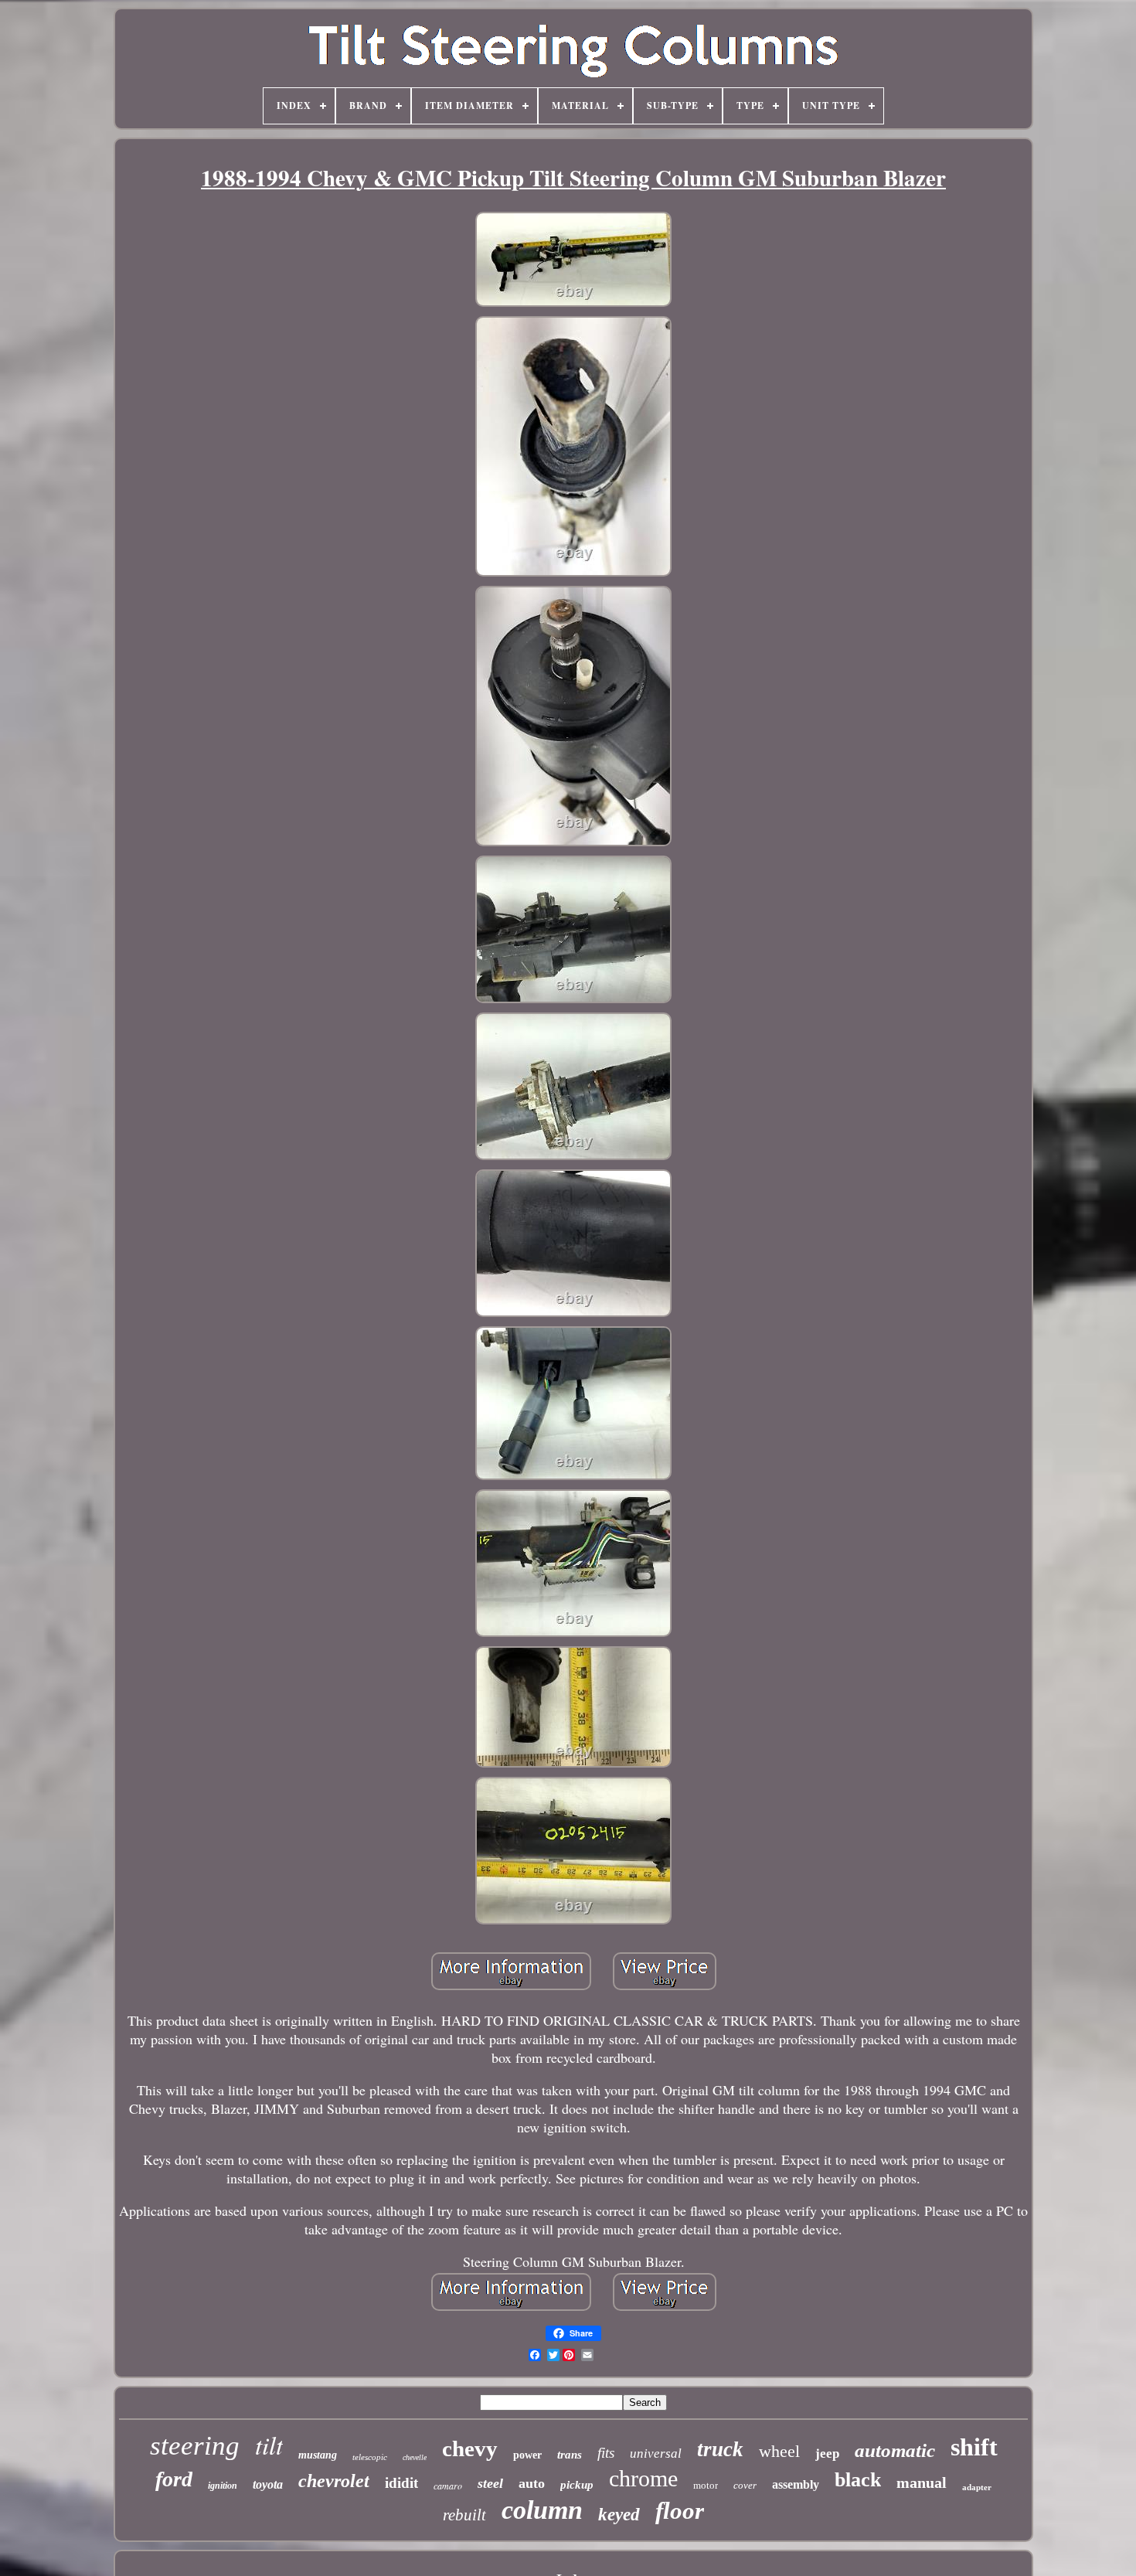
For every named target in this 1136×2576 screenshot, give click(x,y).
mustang (318, 2455)
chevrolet (334, 2481)
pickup (577, 2485)
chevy (470, 2448)
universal (656, 2453)
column (542, 2510)
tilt (269, 2445)
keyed (619, 2515)
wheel (779, 2451)
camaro (448, 2486)
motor (706, 2485)
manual (922, 2482)
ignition (223, 2486)
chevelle (415, 2457)
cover (745, 2485)
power (527, 2455)
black (858, 2480)
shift (974, 2447)
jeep (827, 2453)
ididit (401, 2483)
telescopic (370, 2457)
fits (606, 2453)
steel (490, 2483)
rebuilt (464, 2515)
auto (532, 2483)
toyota (268, 2484)
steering (195, 2446)
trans (570, 2455)
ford (174, 2479)
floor (680, 2511)
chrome (643, 2478)
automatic (895, 2450)
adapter (977, 2487)
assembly (796, 2484)
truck (720, 2449)
